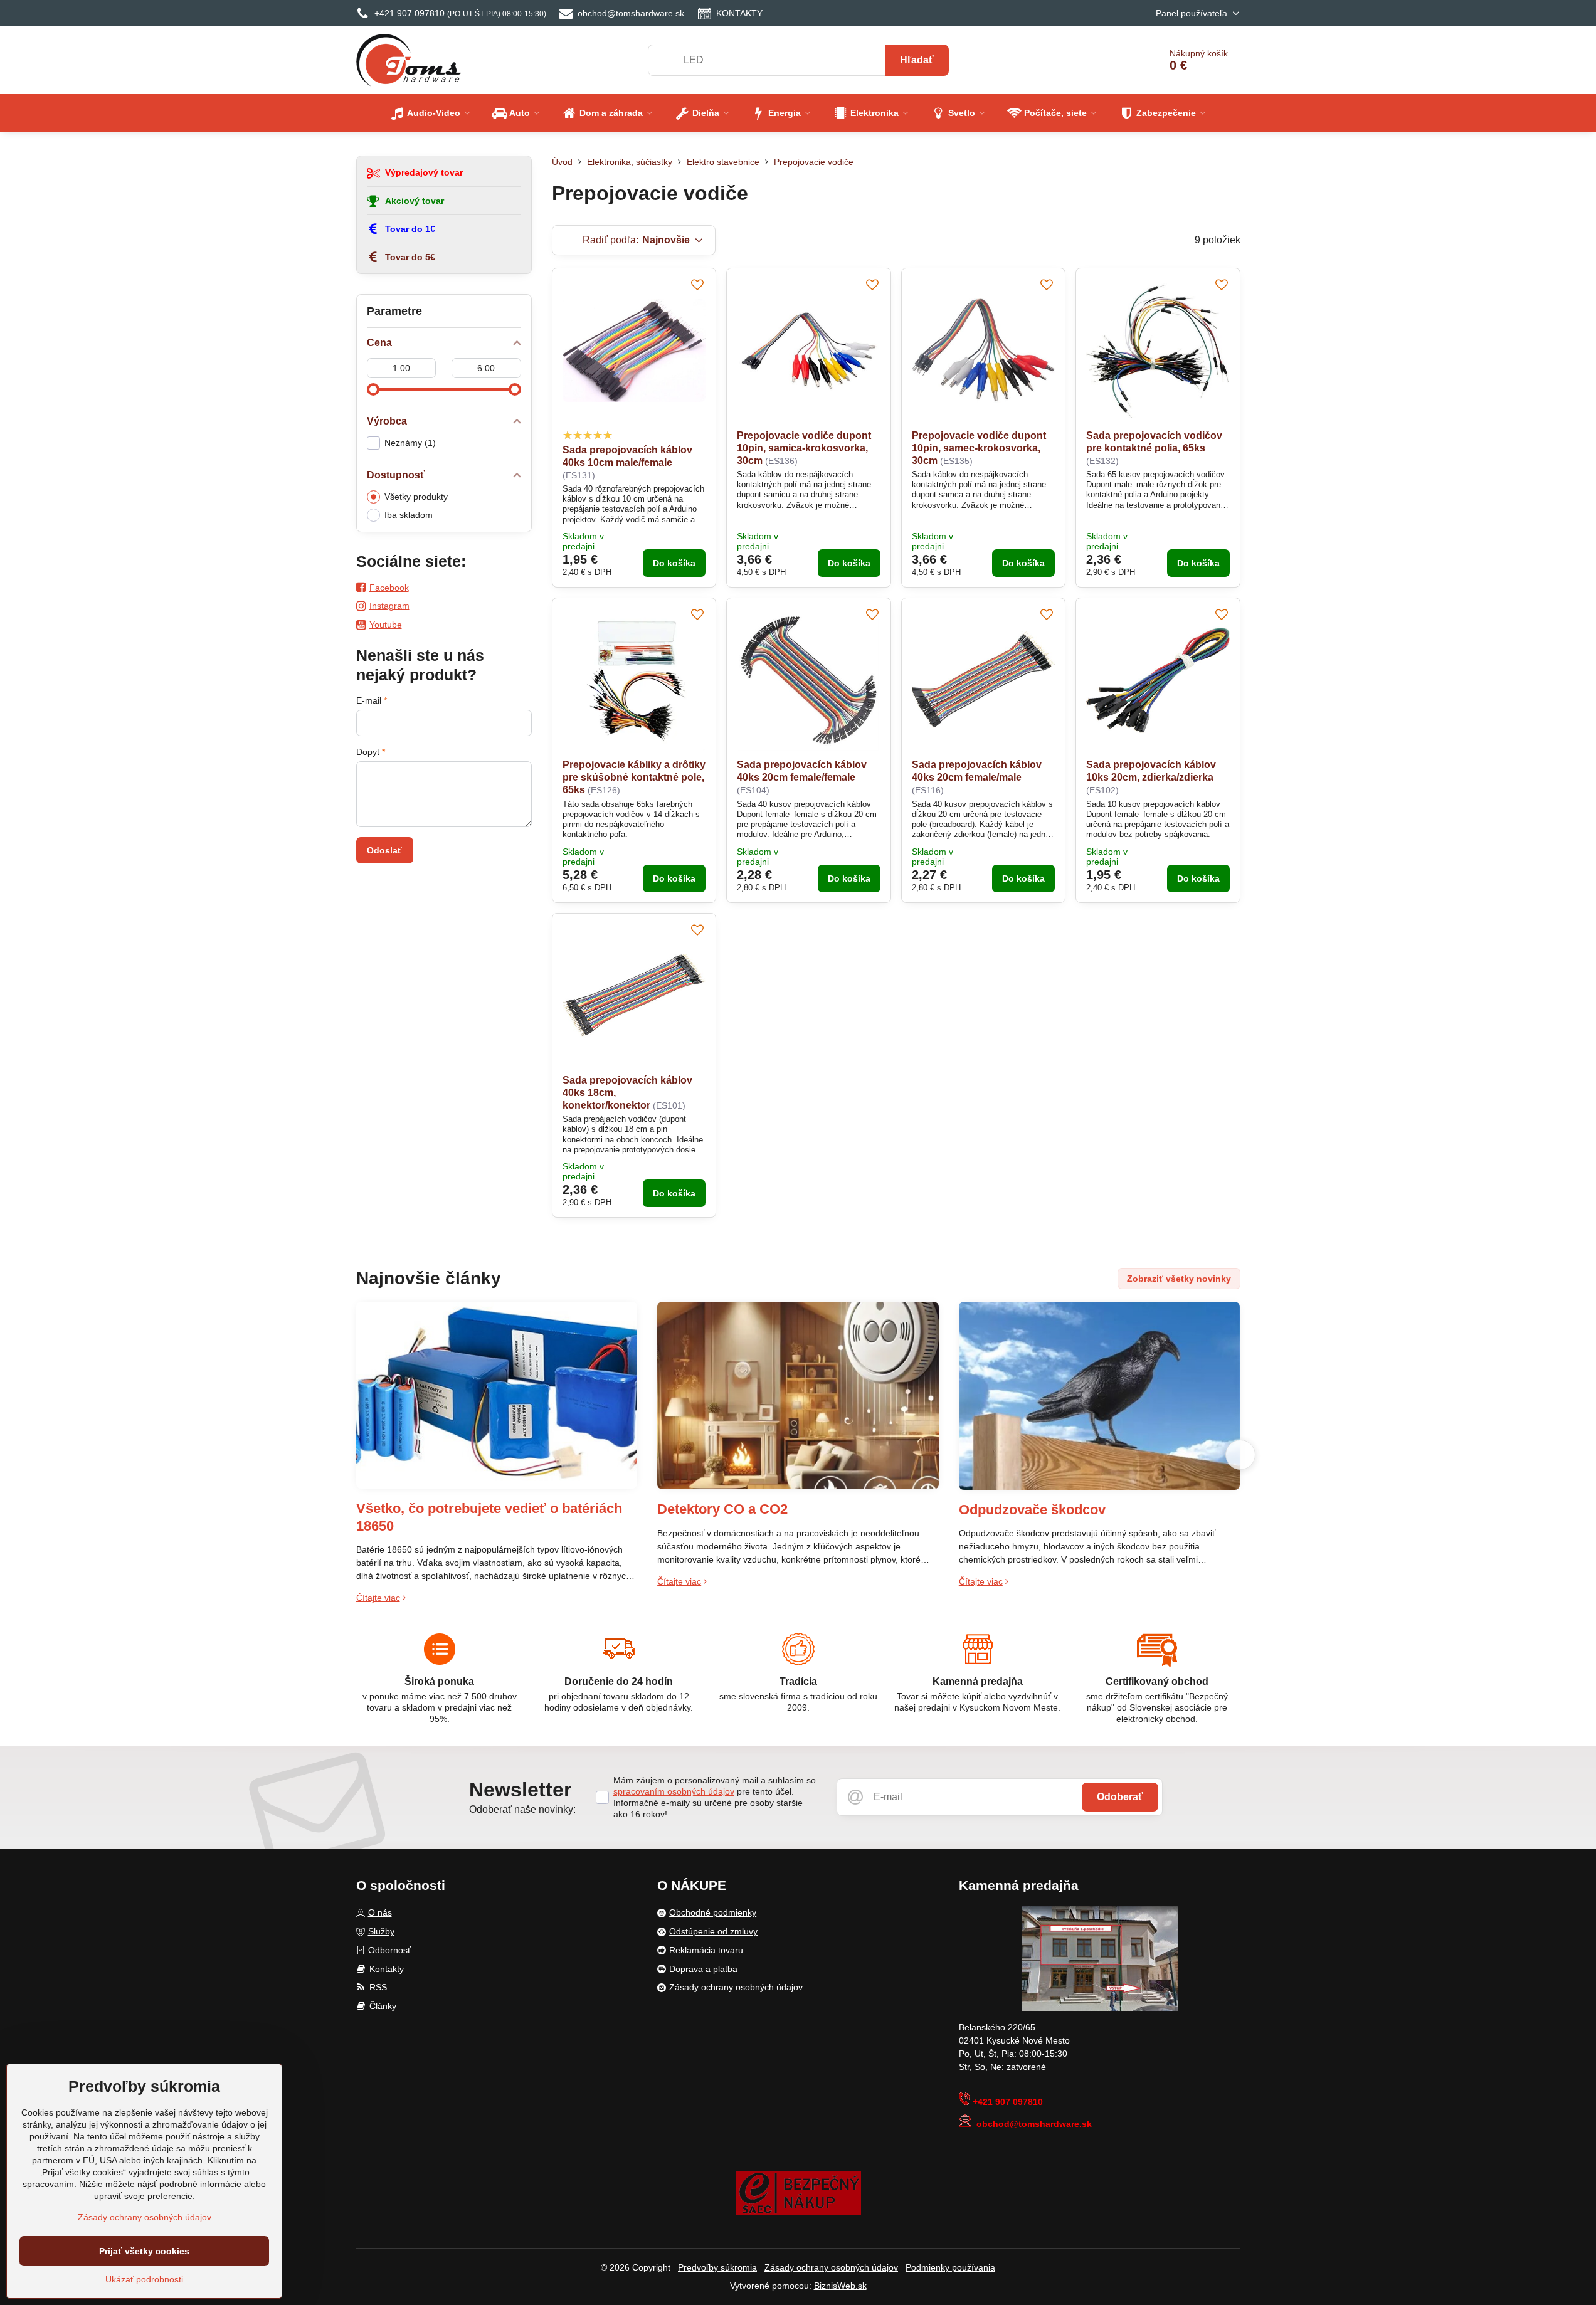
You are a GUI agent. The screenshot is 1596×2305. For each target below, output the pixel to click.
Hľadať (917, 60)
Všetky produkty (416, 497)
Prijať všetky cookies (144, 2251)
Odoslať (384, 850)
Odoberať (1120, 1797)
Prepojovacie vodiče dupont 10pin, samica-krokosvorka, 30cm (804, 448)
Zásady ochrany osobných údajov (831, 2267)
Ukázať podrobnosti (144, 2279)
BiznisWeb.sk (840, 2286)
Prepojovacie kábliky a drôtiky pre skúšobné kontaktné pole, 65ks (634, 777)
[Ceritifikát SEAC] (798, 2193)
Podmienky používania (950, 2267)
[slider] (373, 389)
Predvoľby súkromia (717, 2267)
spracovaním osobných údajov (674, 1791)
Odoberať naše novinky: (522, 1809)
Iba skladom (409, 515)
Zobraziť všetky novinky (1179, 1279)
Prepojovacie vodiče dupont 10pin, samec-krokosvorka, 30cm (979, 448)
